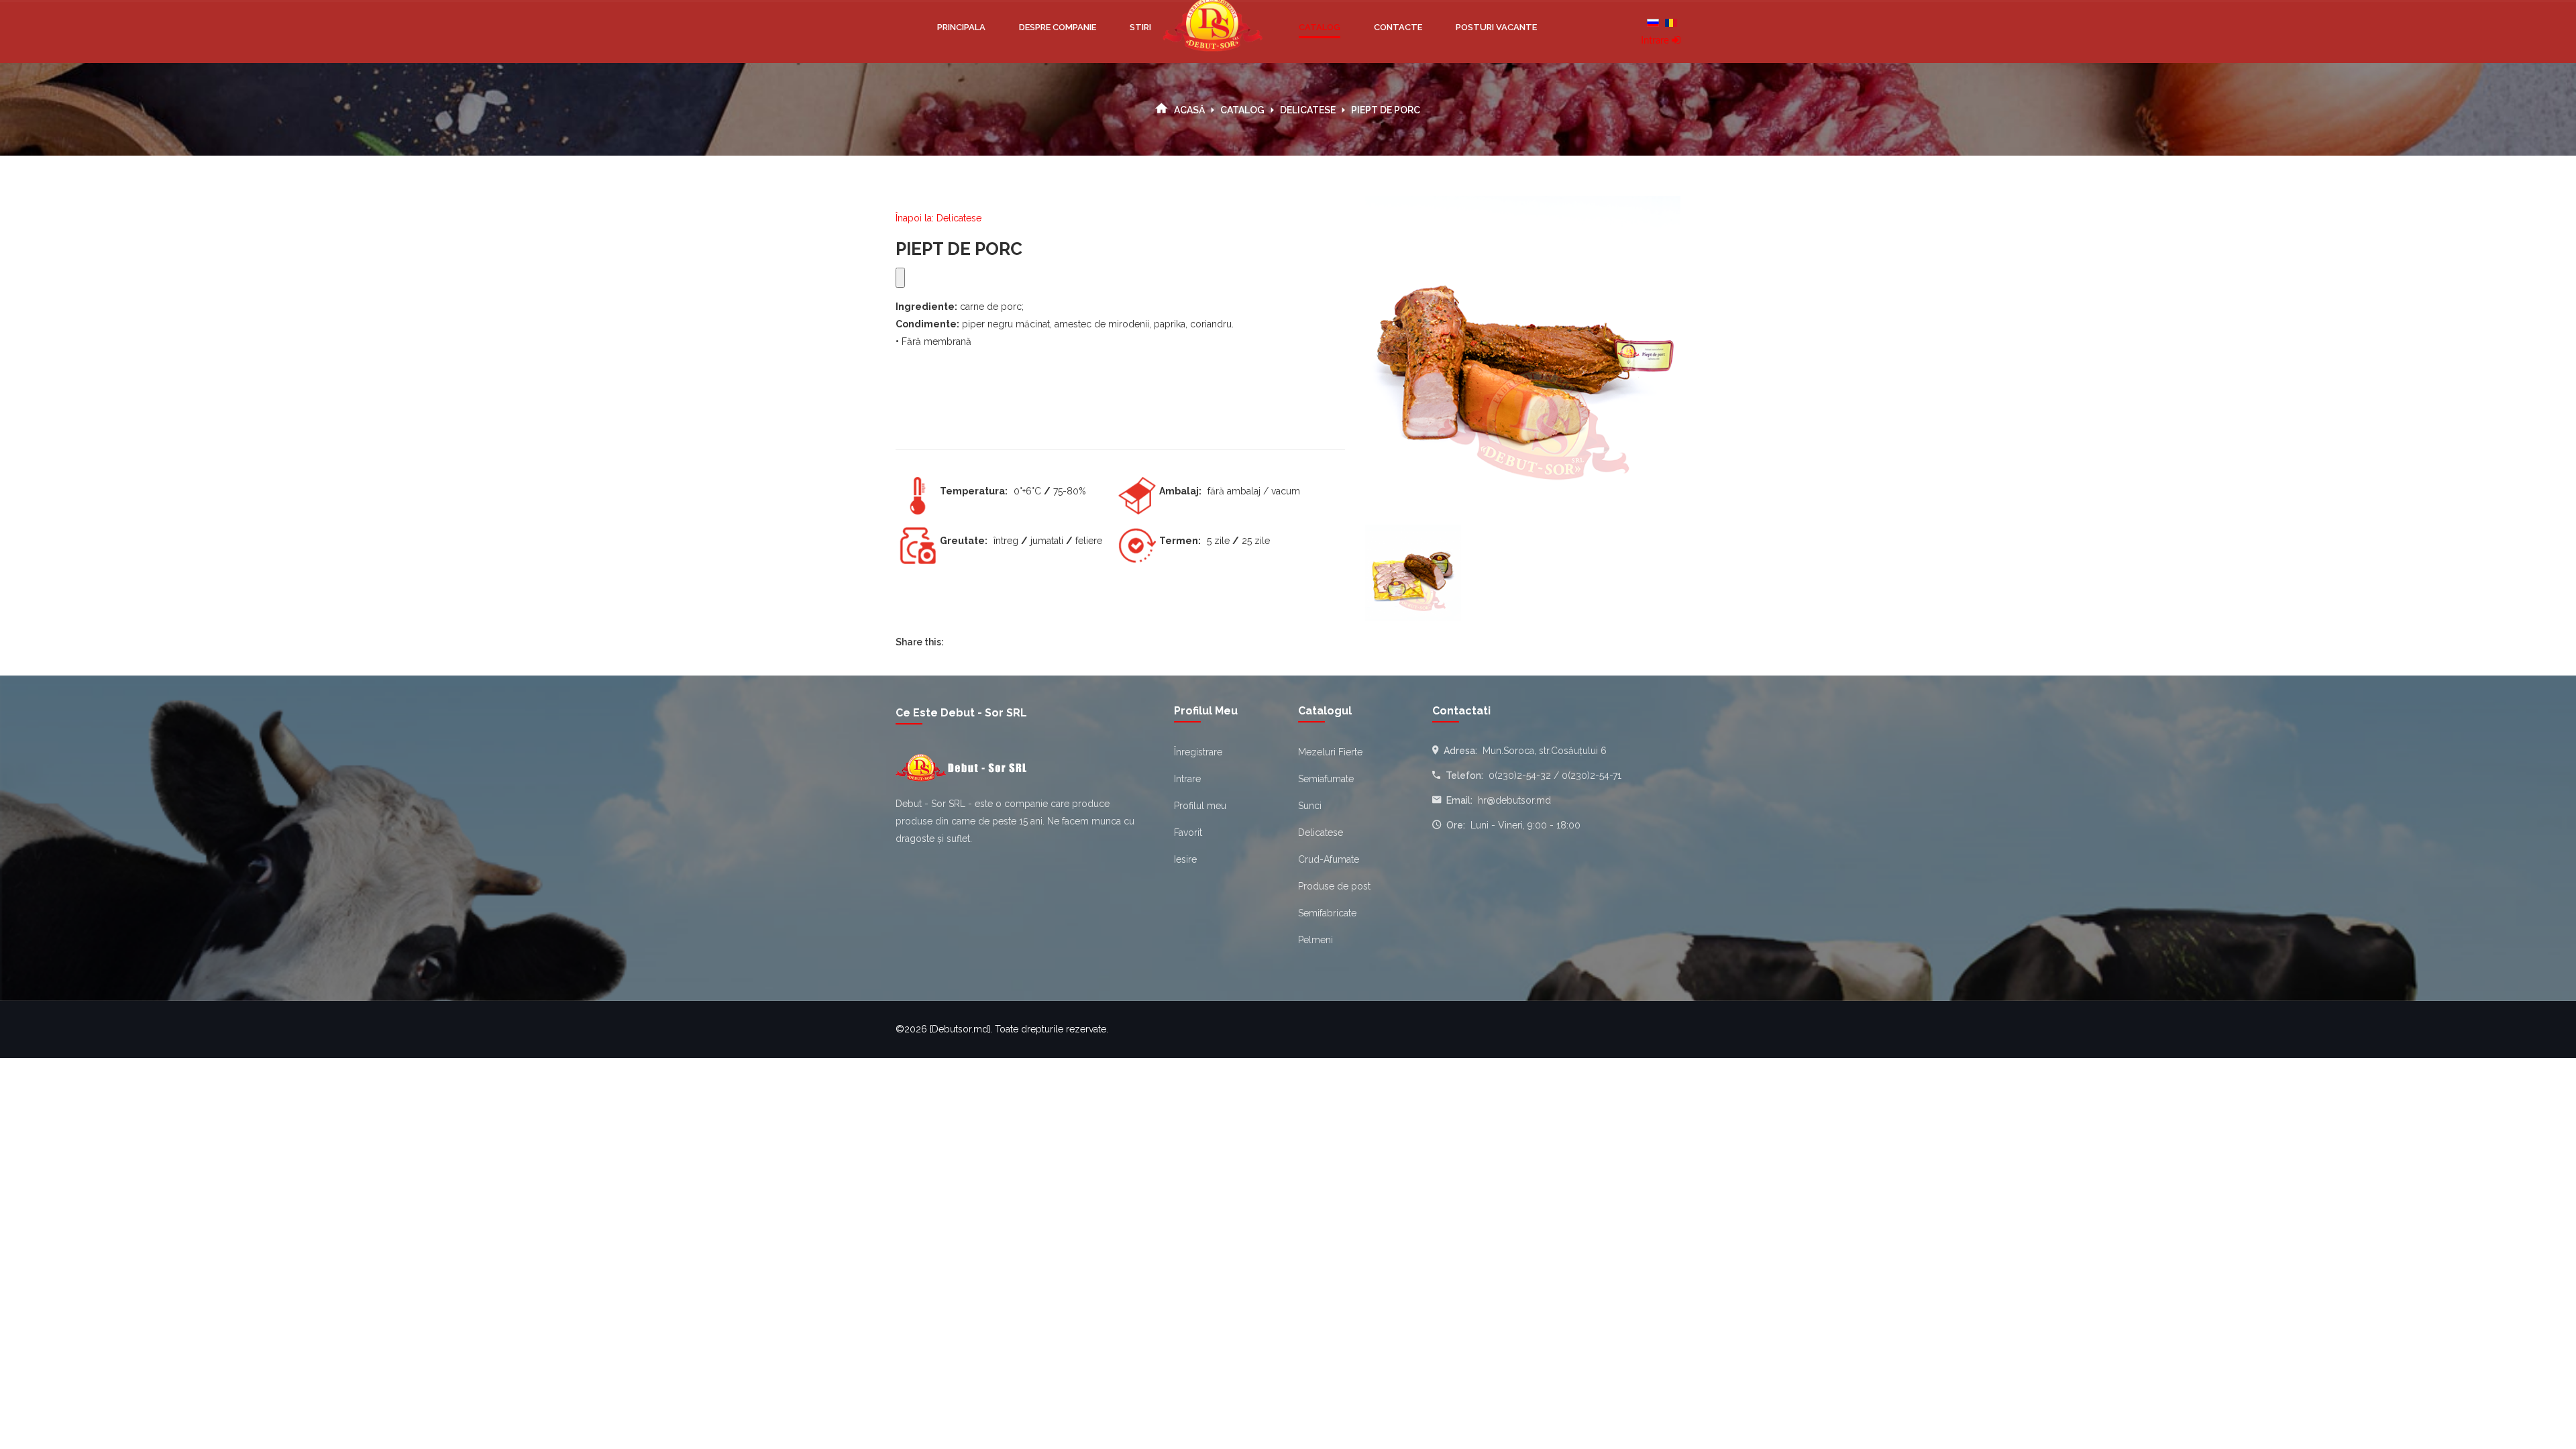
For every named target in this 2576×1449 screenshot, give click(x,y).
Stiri (1140, 27)
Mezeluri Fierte (1330, 752)
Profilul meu (1200, 806)
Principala (961, 27)
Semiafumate (1326, 779)
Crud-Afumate (1329, 859)
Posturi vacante (1496, 27)
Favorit (1188, 833)
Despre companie (1058, 27)
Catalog (1320, 27)
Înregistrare (1198, 752)
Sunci (1310, 806)
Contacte (1398, 27)
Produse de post (1334, 886)
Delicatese (1308, 110)
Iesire (1185, 859)
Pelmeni (1316, 940)
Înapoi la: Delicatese (938, 218)
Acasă (1189, 110)
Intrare (1656, 41)
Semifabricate (1327, 913)
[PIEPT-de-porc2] (1413, 573)
